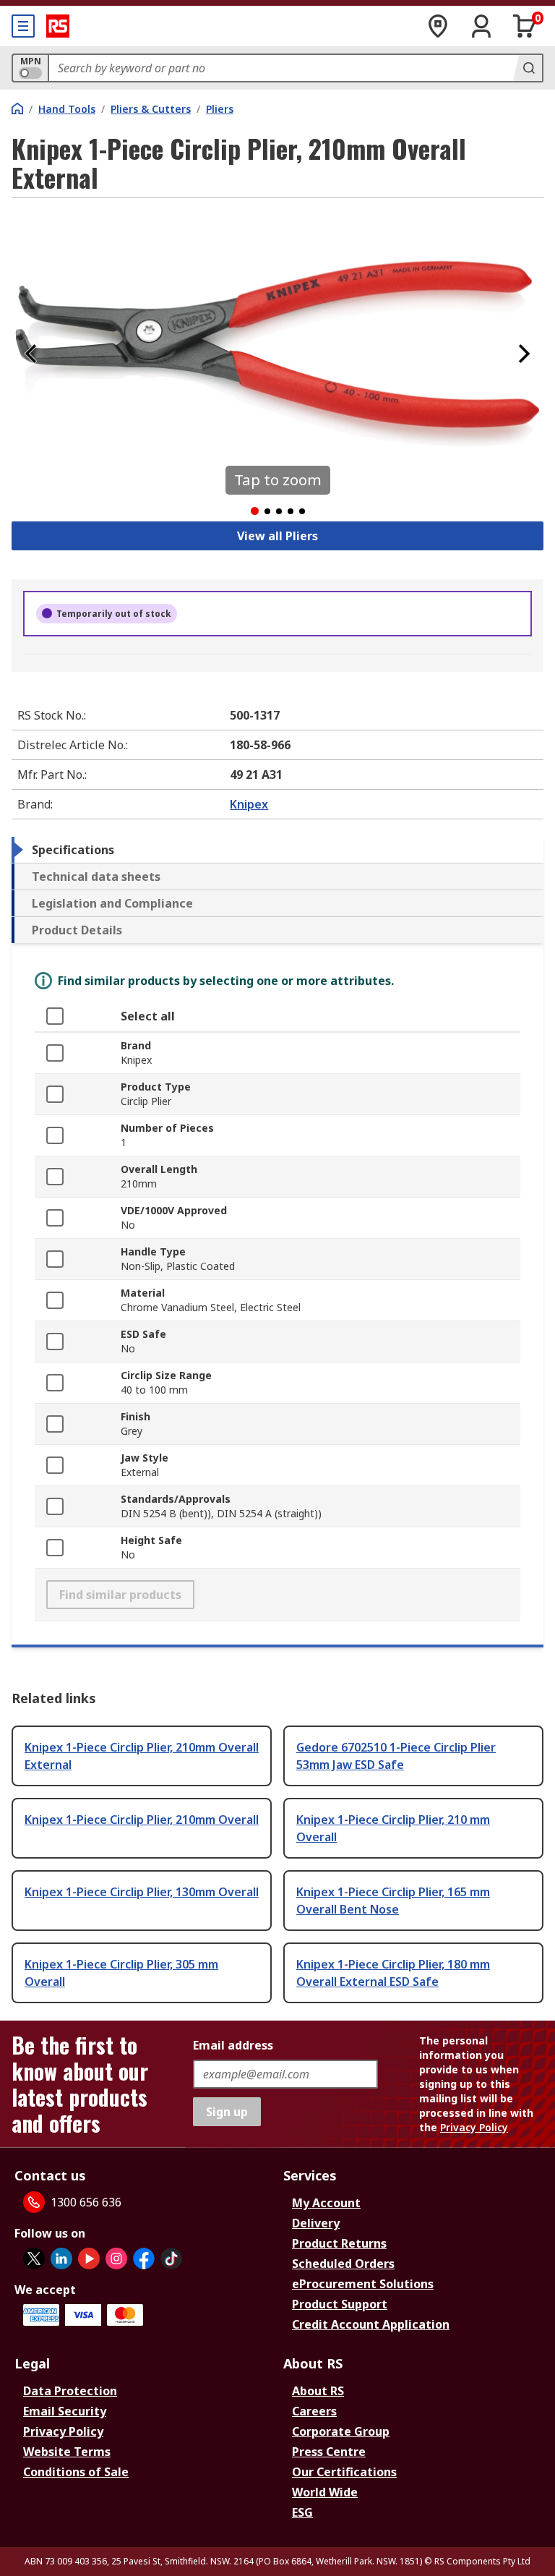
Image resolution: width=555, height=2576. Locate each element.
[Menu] (23, 26)
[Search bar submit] (528, 68)
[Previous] (31, 354)
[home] (17, 108)
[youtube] (89, 2259)
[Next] (524, 354)
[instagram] (116, 2259)
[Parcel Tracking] (438, 26)
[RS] (58, 26)
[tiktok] (171, 2259)
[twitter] (34, 2259)
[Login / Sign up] (481, 26)
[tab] (277, 850)
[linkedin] (61, 2259)
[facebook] (144, 2259)
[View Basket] (525, 26)
